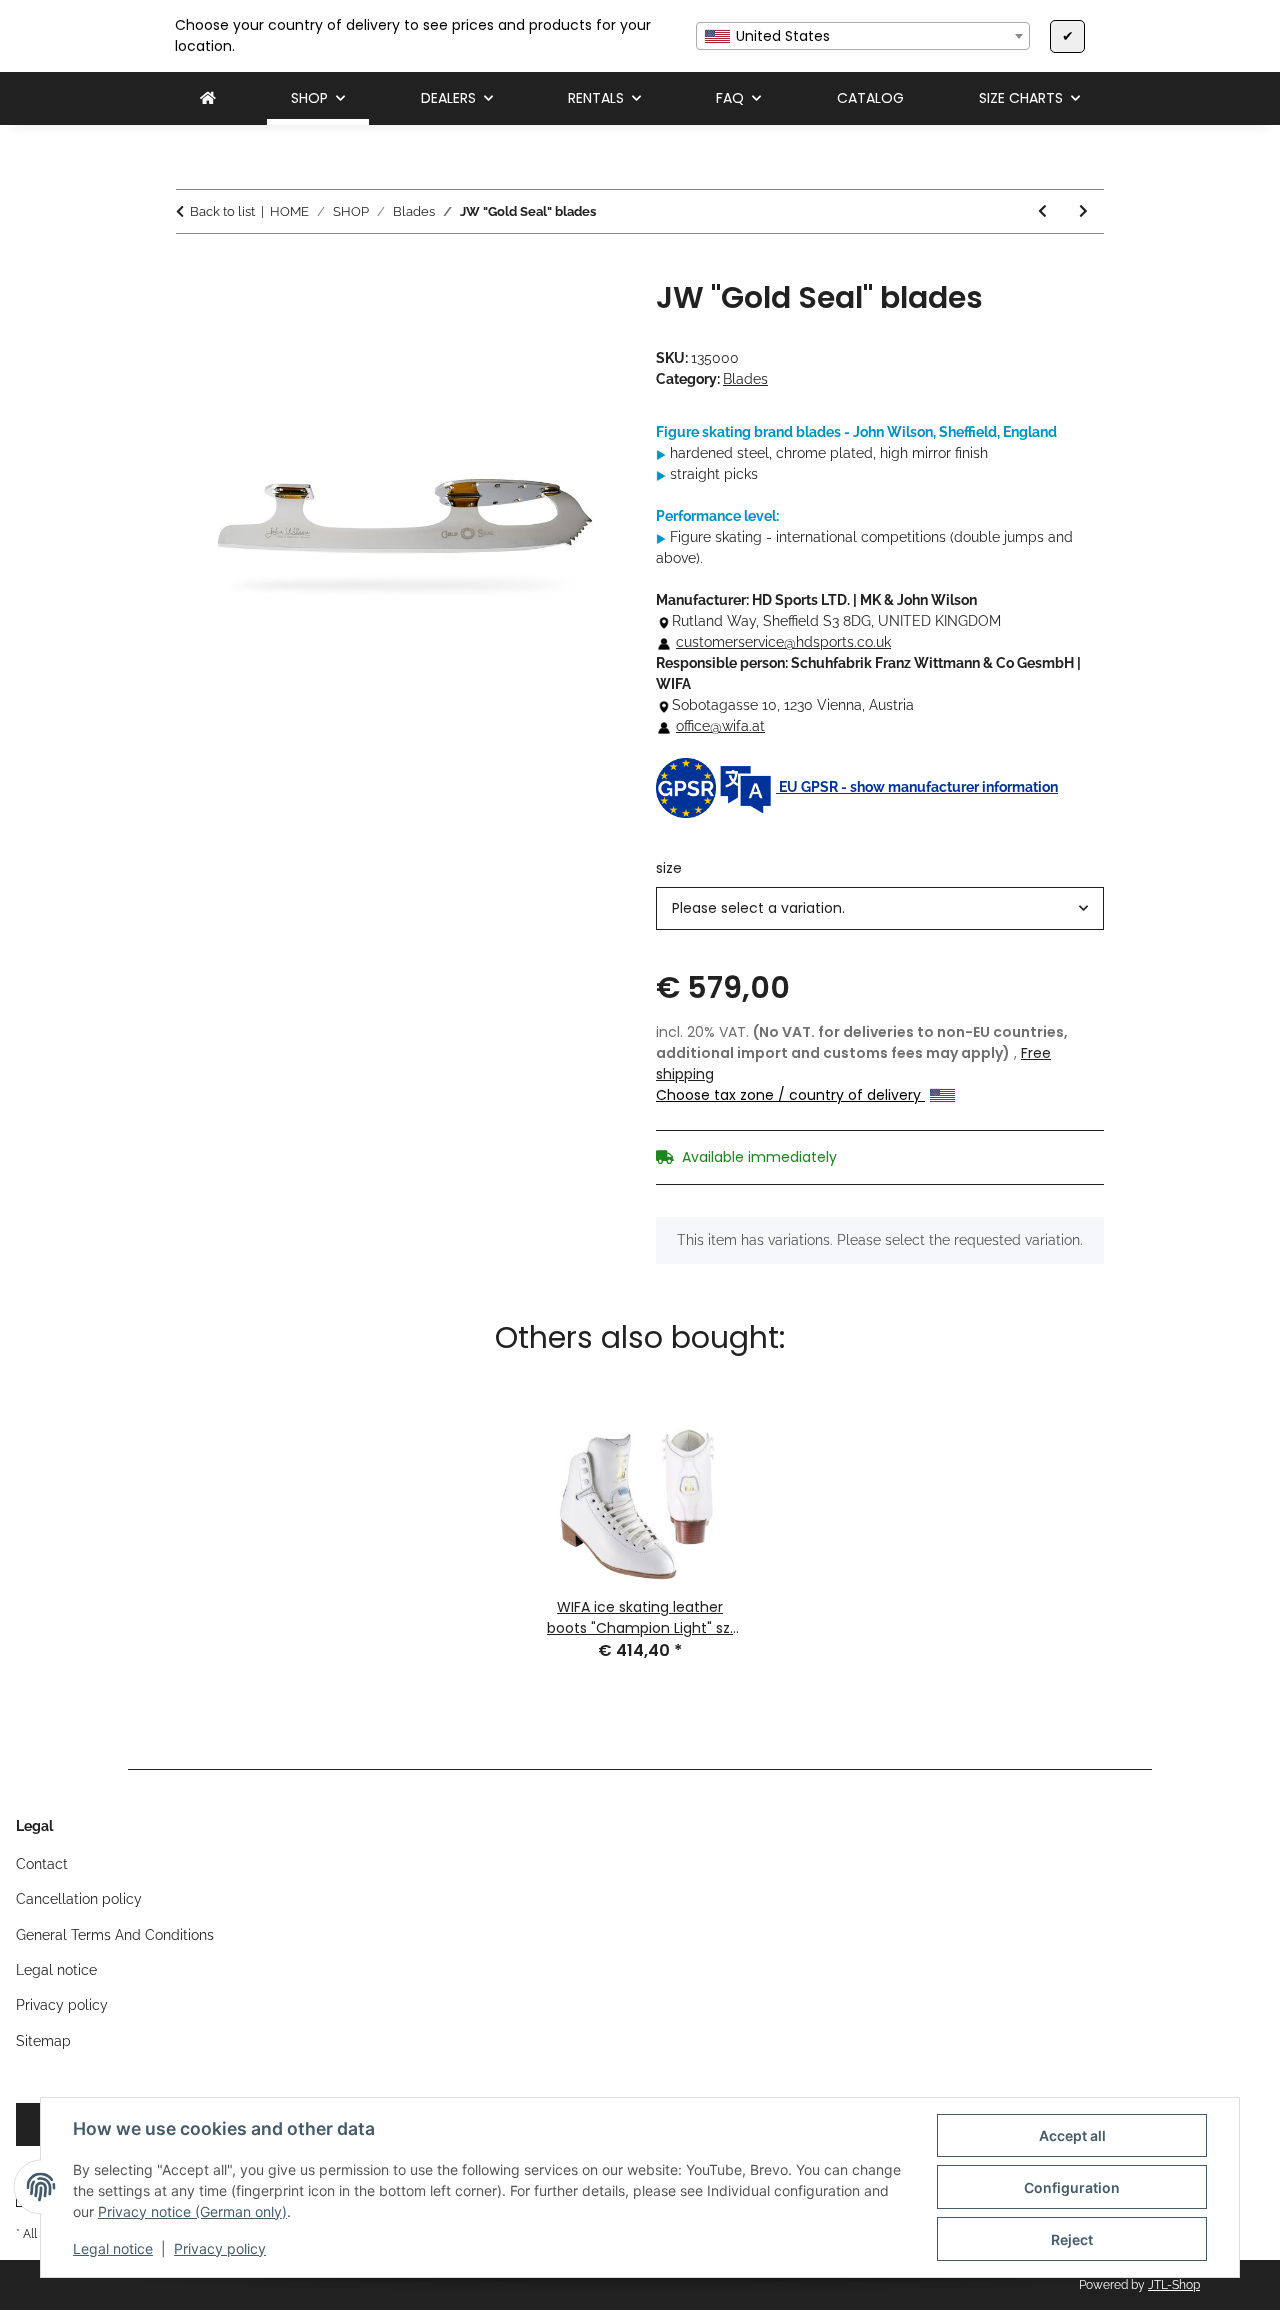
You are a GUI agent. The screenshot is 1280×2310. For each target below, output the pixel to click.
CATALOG (870, 98)
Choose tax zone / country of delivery (790, 1095)
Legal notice (113, 2248)
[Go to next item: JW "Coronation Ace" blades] (1083, 211)
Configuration (1072, 2187)
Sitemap (43, 2041)
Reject (1072, 2239)
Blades (745, 379)
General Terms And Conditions (115, 1935)
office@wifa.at (720, 726)
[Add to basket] (192, 269)
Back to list (222, 211)
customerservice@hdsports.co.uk (783, 642)
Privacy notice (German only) (192, 2211)
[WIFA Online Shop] (208, 98)
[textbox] (863, 36)
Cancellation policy (79, 1899)
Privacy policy (220, 2248)
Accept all (1072, 2135)
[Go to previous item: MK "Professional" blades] (1042, 211)
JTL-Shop (1174, 2285)
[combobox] (863, 36)
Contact (42, 1864)
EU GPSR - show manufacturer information (917, 787)
